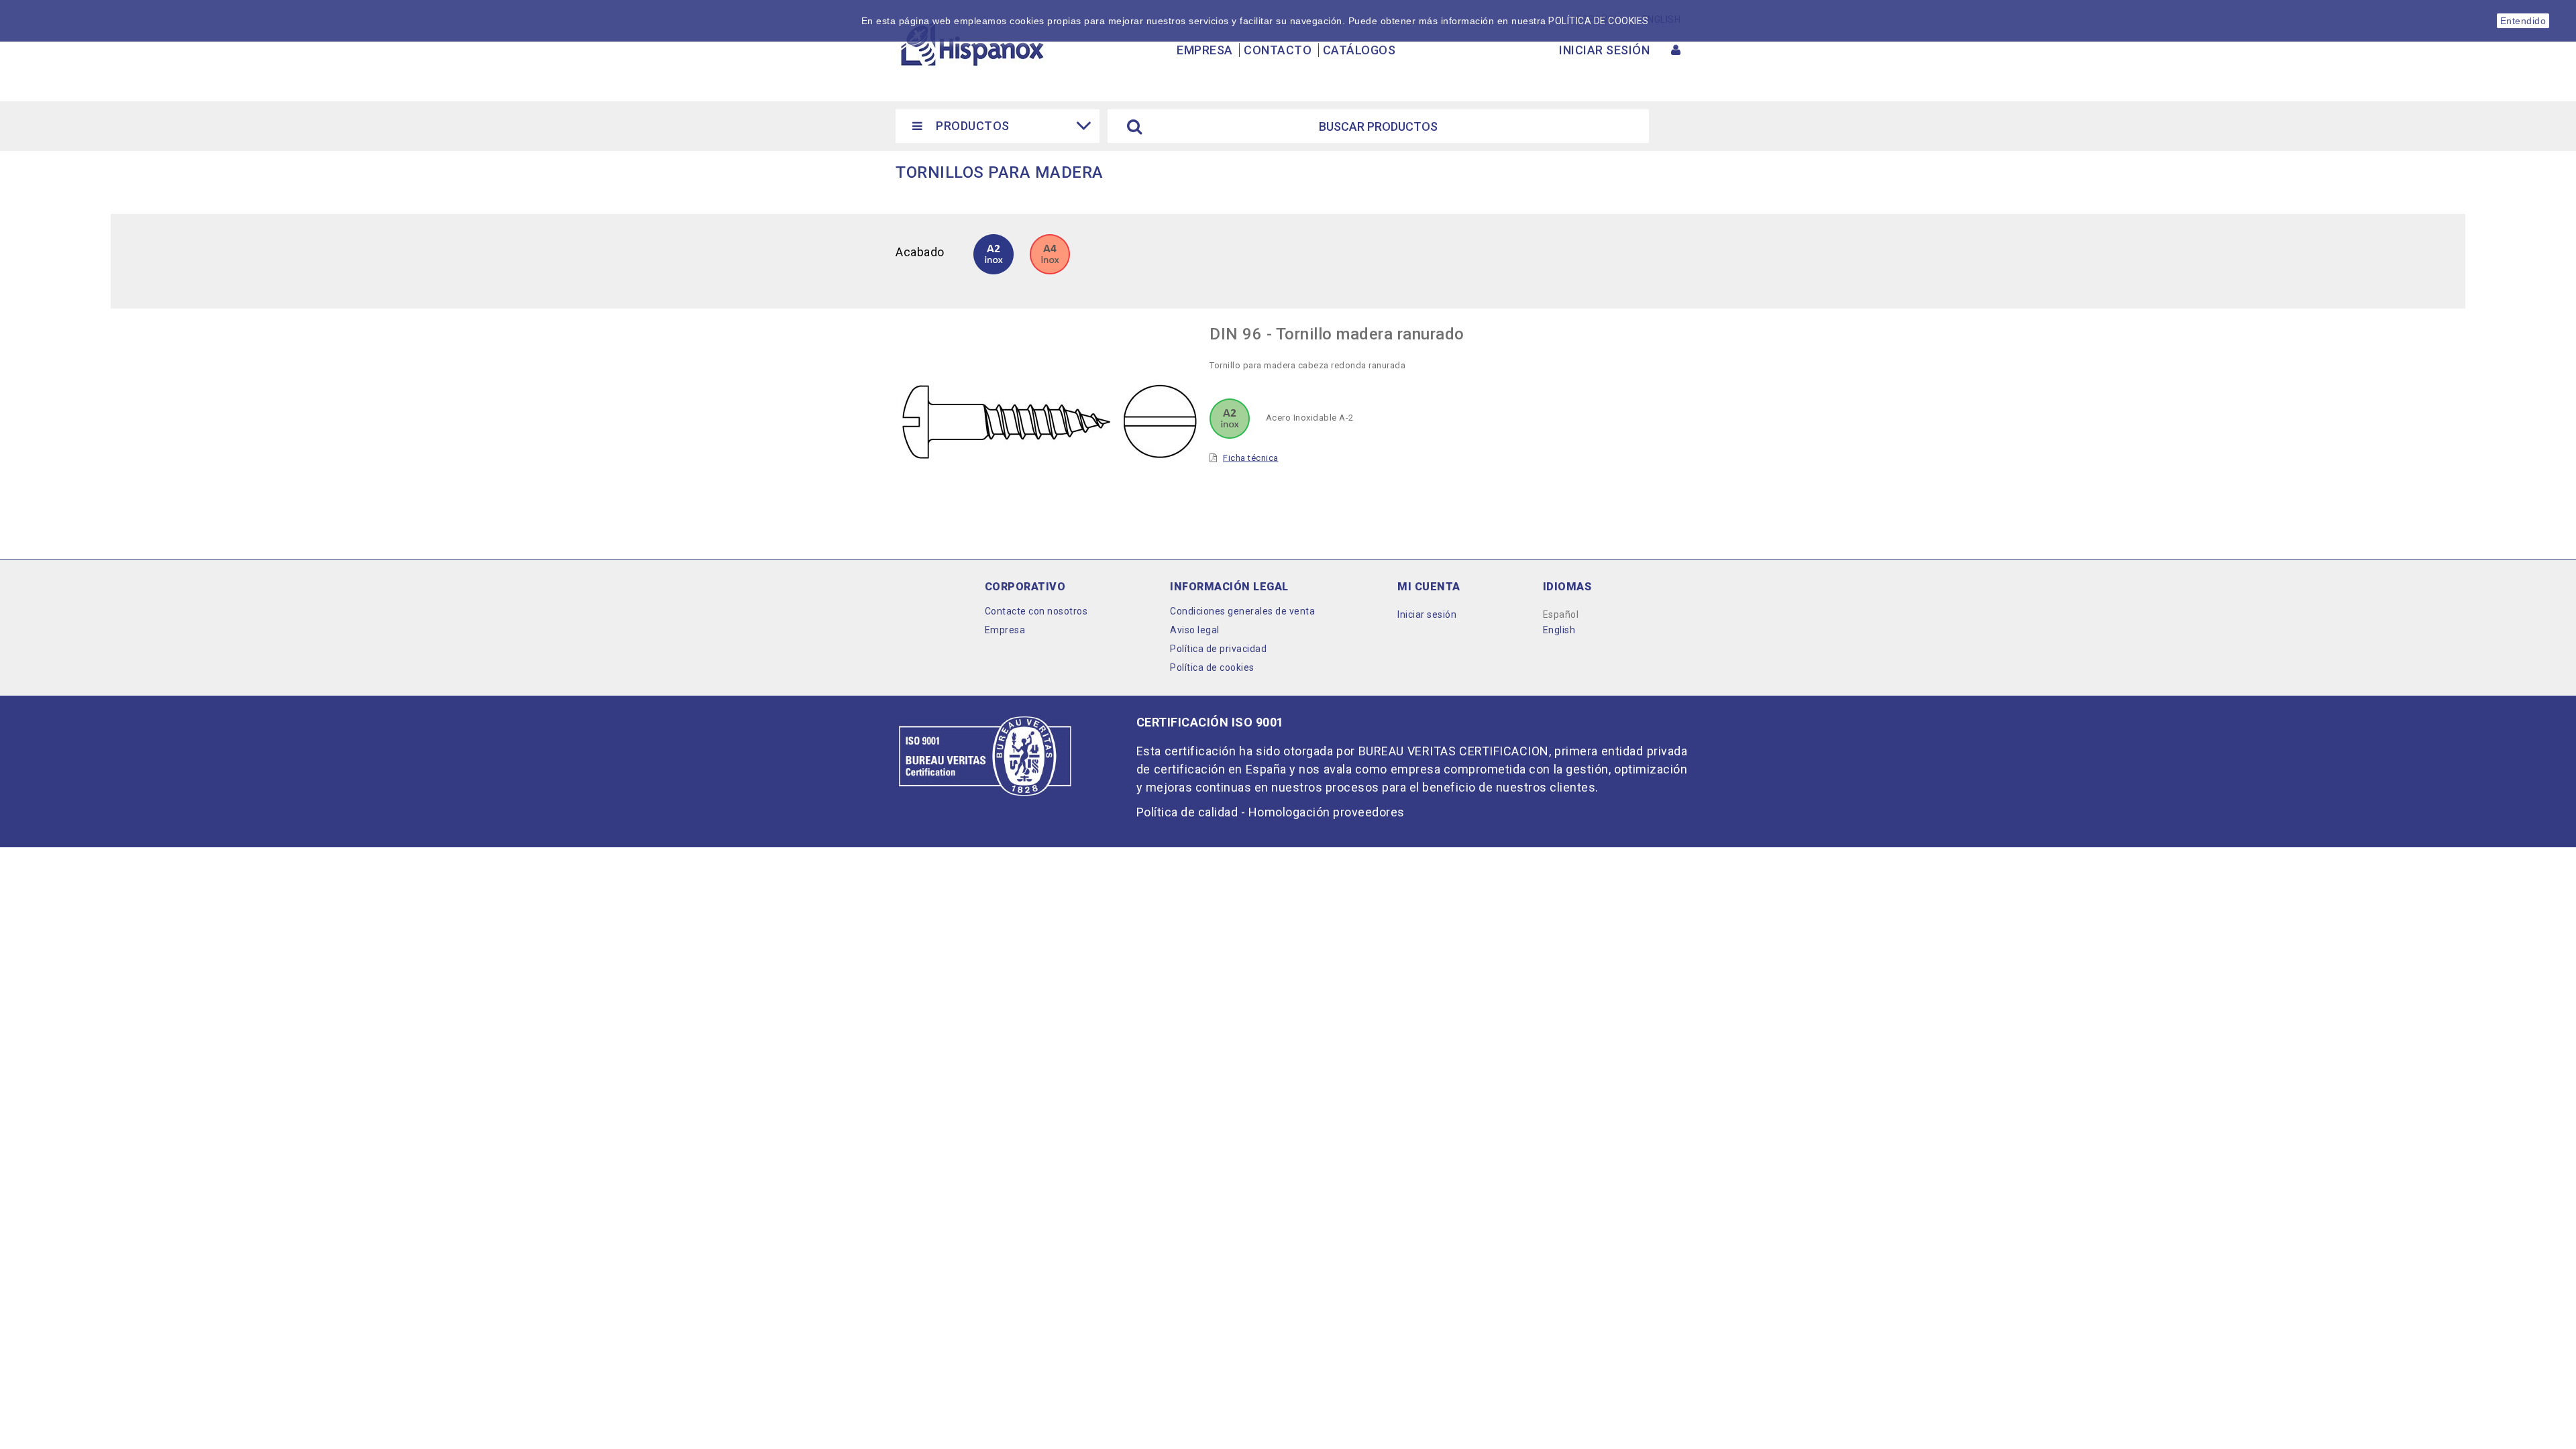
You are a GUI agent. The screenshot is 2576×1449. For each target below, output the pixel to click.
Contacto (1278, 50)
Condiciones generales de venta (1242, 611)
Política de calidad (1187, 812)
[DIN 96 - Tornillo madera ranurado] (1050, 253)
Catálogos (1359, 50)
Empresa (1205, 50)
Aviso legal (1195, 630)
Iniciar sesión (1427, 614)
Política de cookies (1212, 667)
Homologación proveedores (1327, 812)
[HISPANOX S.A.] (971, 44)
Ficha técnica (1251, 458)
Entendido (2523, 21)
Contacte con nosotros (1036, 611)
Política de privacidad (1218, 649)
